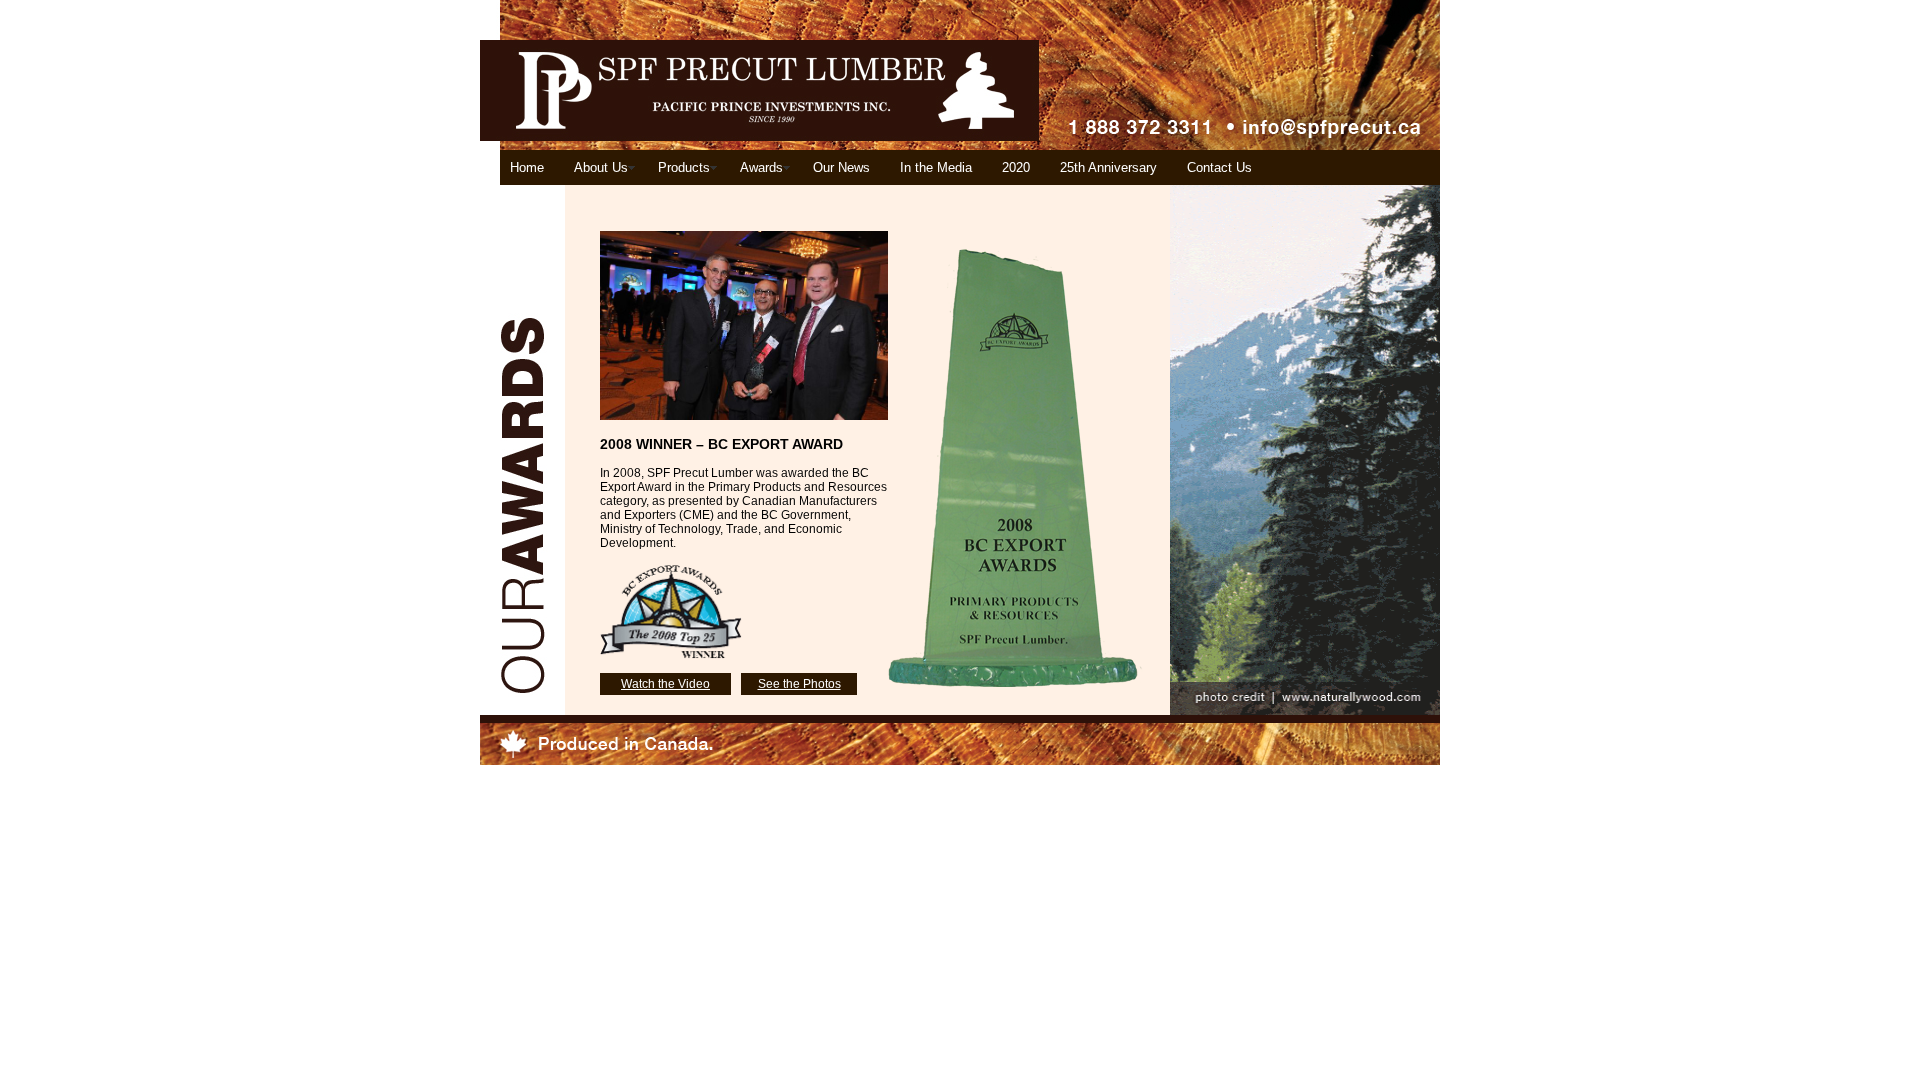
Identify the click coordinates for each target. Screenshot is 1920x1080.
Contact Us (1219, 167)
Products (684, 167)
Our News (841, 167)
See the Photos (799, 684)
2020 (1016, 167)
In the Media (936, 167)
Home (527, 167)
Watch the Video (665, 684)
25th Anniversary (1108, 167)
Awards (761, 167)
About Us (601, 167)
